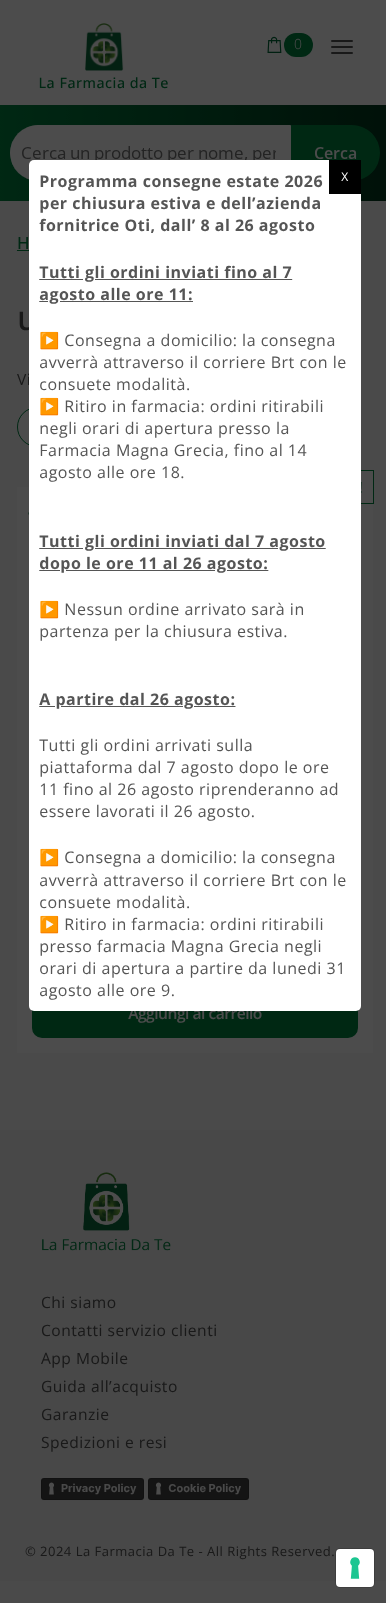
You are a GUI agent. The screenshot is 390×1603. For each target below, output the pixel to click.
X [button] (344, 176)
